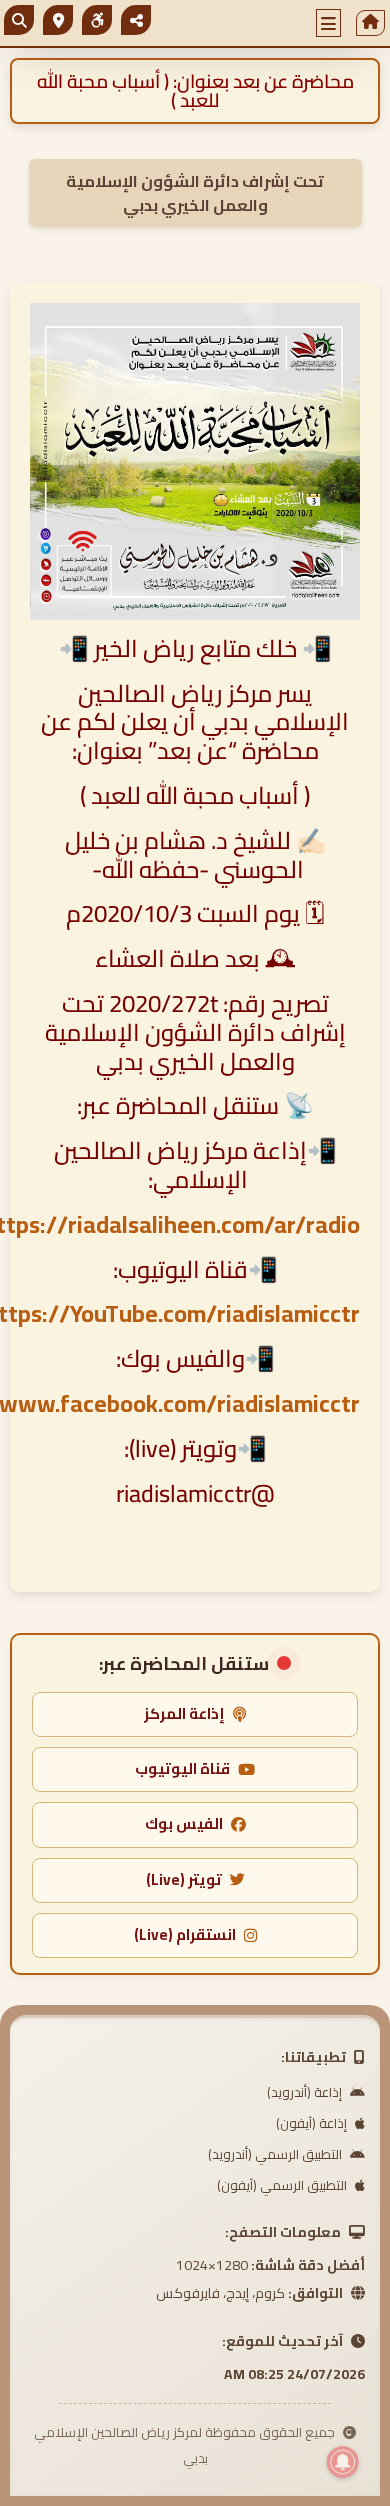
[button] (329, 23)
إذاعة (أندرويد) (306, 2092)
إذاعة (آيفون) (313, 2123)
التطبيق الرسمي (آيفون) (283, 2185)
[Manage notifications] (343, 2462)
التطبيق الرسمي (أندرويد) (276, 2154)
